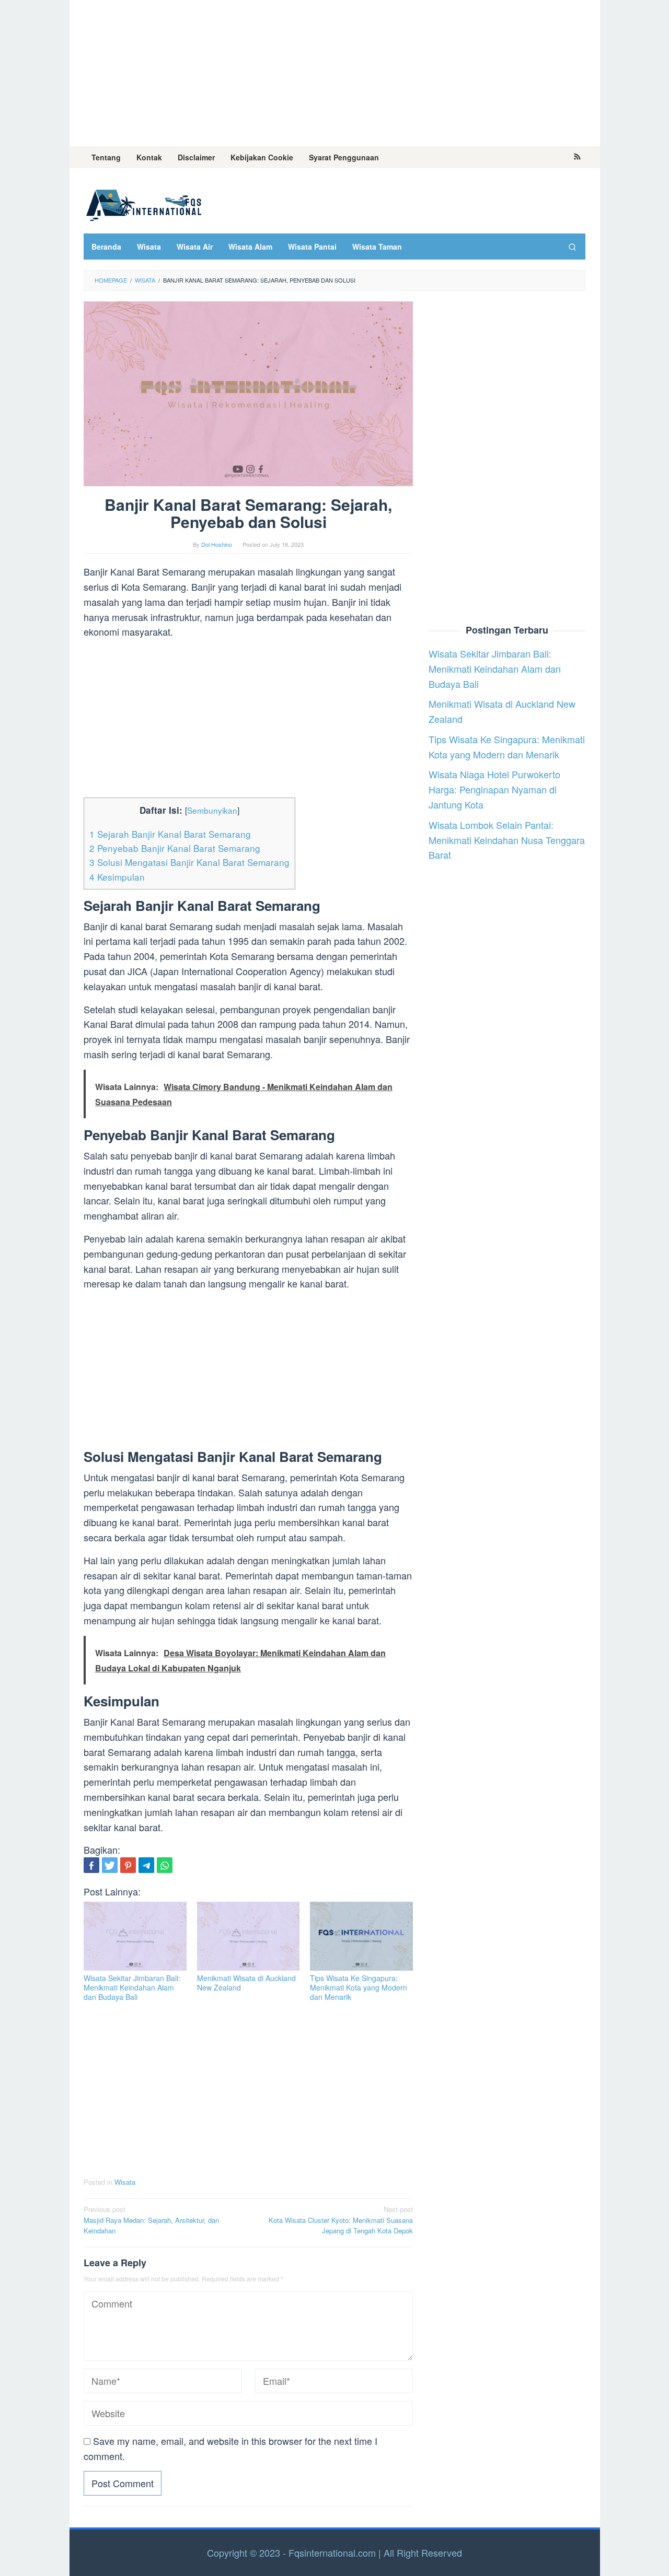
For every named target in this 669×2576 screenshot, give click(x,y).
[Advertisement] (335, 73)
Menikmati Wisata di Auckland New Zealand (246, 1983)
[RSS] (577, 157)
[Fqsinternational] (144, 203)
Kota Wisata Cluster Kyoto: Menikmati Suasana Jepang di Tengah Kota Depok (341, 2220)
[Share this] (91, 1865)
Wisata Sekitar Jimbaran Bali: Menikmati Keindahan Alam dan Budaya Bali (132, 1987)
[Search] (572, 247)
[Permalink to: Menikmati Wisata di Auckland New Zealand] (249, 1936)
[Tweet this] (110, 1865)
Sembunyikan (212, 810)
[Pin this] (128, 1865)
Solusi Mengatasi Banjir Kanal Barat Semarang (189, 862)
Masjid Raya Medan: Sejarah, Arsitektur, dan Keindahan (151, 2220)
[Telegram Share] (146, 1865)
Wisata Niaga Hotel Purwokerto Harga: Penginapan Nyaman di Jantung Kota (494, 789)
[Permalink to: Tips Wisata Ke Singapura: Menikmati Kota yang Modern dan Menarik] (361, 1936)
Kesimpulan (117, 877)
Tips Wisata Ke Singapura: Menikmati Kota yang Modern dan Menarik (359, 1987)
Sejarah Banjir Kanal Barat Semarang (170, 834)
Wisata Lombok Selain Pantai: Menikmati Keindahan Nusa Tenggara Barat (507, 840)
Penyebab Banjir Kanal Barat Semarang (175, 848)
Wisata (125, 2182)
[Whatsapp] (165, 1865)
